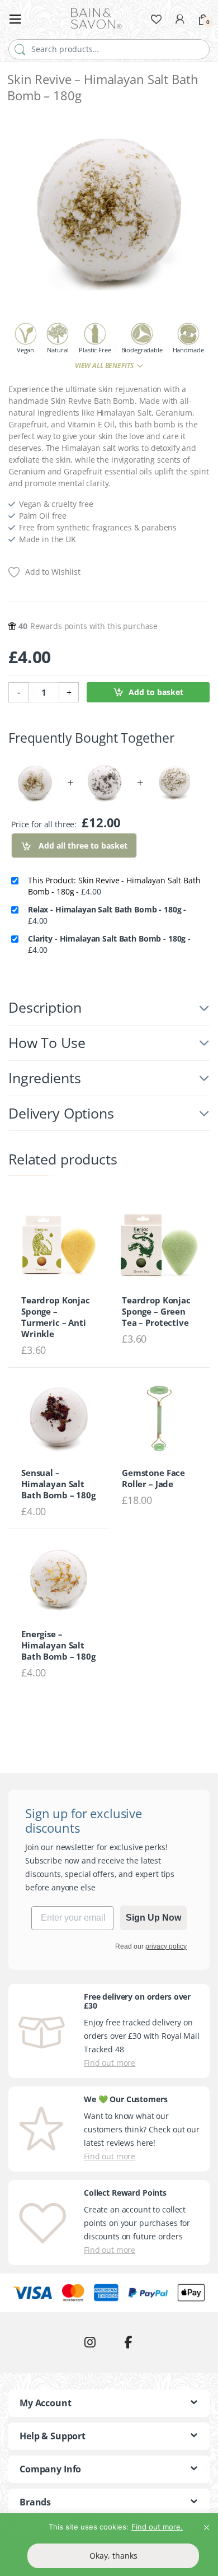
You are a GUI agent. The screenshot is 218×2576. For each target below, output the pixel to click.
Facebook (128, 2342)
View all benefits (105, 365)
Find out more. (157, 2527)
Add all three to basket (82, 846)
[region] (109, 2545)
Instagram (90, 2342)
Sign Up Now (153, 1918)
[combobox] (109, 49)
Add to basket (156, 692)
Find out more (110, 2063)
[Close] (206, 2523)
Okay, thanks (113, 2556)
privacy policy (166, 1946)
